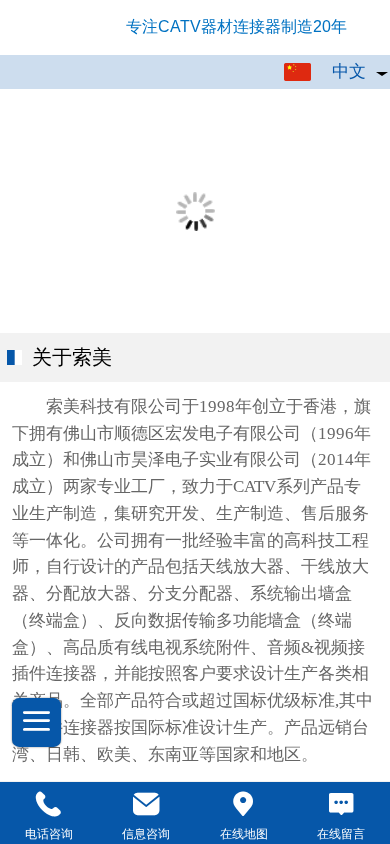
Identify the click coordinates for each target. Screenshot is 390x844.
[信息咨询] (147, 804)
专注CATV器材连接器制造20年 (236, 26)
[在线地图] (244, 804)
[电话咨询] (49, 804)
